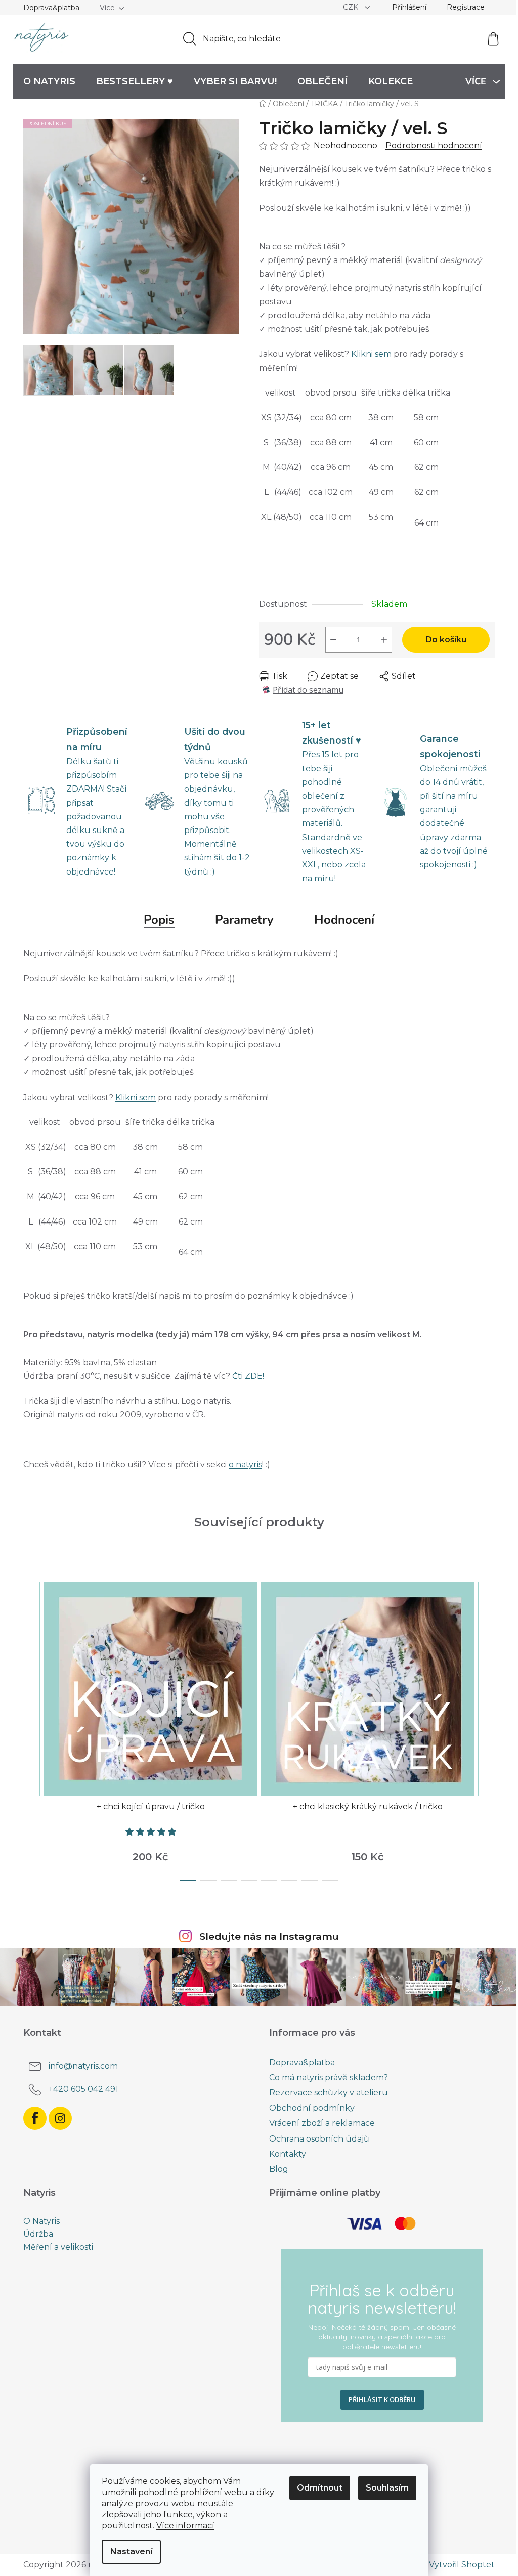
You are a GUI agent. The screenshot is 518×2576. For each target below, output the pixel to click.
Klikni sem (371, 354)
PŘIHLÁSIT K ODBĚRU (382, 2399)
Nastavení (131, 2551)
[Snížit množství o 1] (333, 640)
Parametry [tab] (244, 920)
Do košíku (446, 640)
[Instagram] (60, 2118)
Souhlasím (387, 2488)
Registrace (466, 7)
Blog (279, 2169)
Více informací (185, 2526)
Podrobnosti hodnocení (434, 145)
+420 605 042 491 (83, 2089)
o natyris (245, 1465)
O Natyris (41, 2221)
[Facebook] (35, 2118)
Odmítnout (320, 2488)
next (487, 1728)
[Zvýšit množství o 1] (384, 640)
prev (31, 1728)
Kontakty (288, 2154)
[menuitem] (49, 81)
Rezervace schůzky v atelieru (329, 2093)
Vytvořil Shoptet (462, 2565)
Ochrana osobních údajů (319, 2139)
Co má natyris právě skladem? (329, 2078)
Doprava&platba (51, 8)
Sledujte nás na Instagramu (269, 1936)
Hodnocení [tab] (344, 920)
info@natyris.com (83, 2066)
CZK (352, 7)
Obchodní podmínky (312, 2108)
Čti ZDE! (248, 1376)
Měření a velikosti (58, 2247)
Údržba (38, 2234)
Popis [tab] (159, 920)
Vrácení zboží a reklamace (322, 2123)
